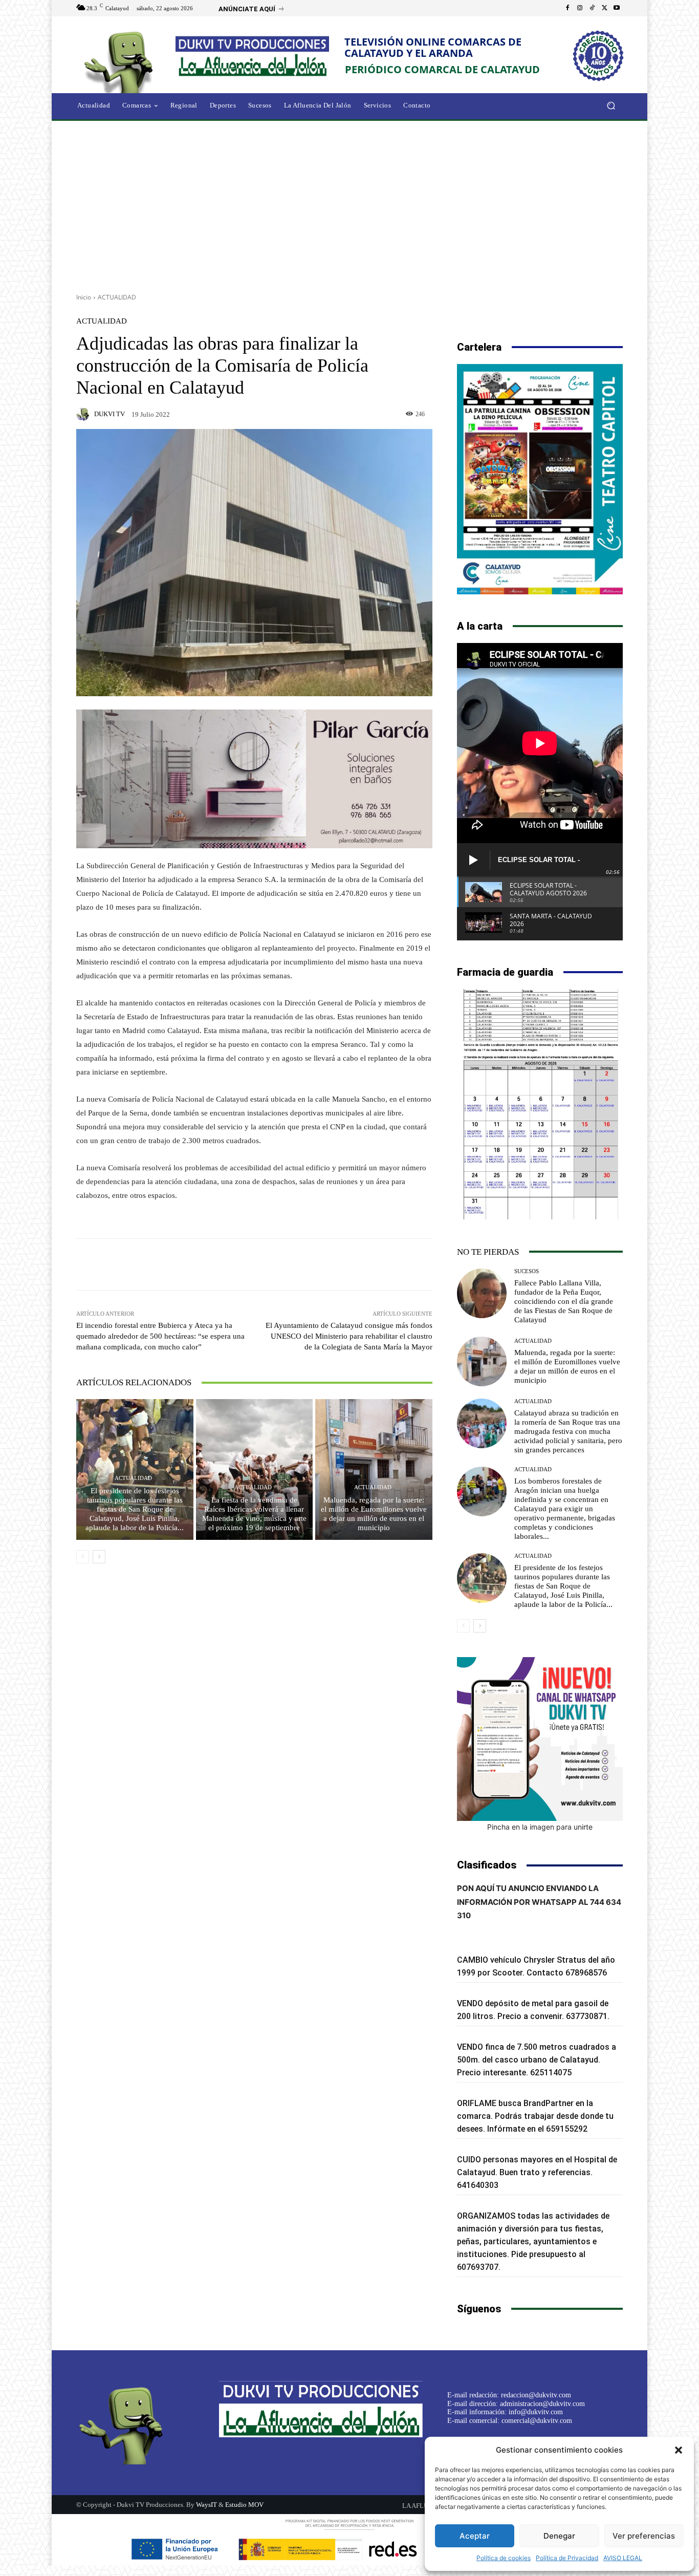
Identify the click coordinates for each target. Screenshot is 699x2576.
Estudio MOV (244, 2505)
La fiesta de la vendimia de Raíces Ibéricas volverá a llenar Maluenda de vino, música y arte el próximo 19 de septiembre (254, 1514)
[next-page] (99, 1557)
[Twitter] (604, 8)
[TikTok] (592, 8)
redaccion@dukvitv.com (536, 2395)
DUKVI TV (110, 414)
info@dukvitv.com (536, 2412)
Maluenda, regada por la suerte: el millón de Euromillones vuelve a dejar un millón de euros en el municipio (374, 1514)
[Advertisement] (349, 203)
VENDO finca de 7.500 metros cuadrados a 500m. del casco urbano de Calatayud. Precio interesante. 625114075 (537, 2060)
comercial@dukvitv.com (537, 2421)
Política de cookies (504, 2558)
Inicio (84, 297)
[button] (679, 2450)
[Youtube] (617, 8)
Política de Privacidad (567, 2558)
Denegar (559, 2536)
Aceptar (475, 2536)
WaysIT (206, 2505)
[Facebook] (567, 8)
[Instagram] (580, 8)
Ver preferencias (644, 2536)
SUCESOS (527, 1271)
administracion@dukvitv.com (542, 2404)
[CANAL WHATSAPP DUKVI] (540, 1739)
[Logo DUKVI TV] (121, 61)
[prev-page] (83, 1557)
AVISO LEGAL (623, 2558)
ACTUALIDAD (117, 297)
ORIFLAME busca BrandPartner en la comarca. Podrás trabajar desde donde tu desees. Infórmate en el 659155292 (535, 2116)
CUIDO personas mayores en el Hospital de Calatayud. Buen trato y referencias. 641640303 (537, 2172)
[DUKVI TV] (84, 414)
